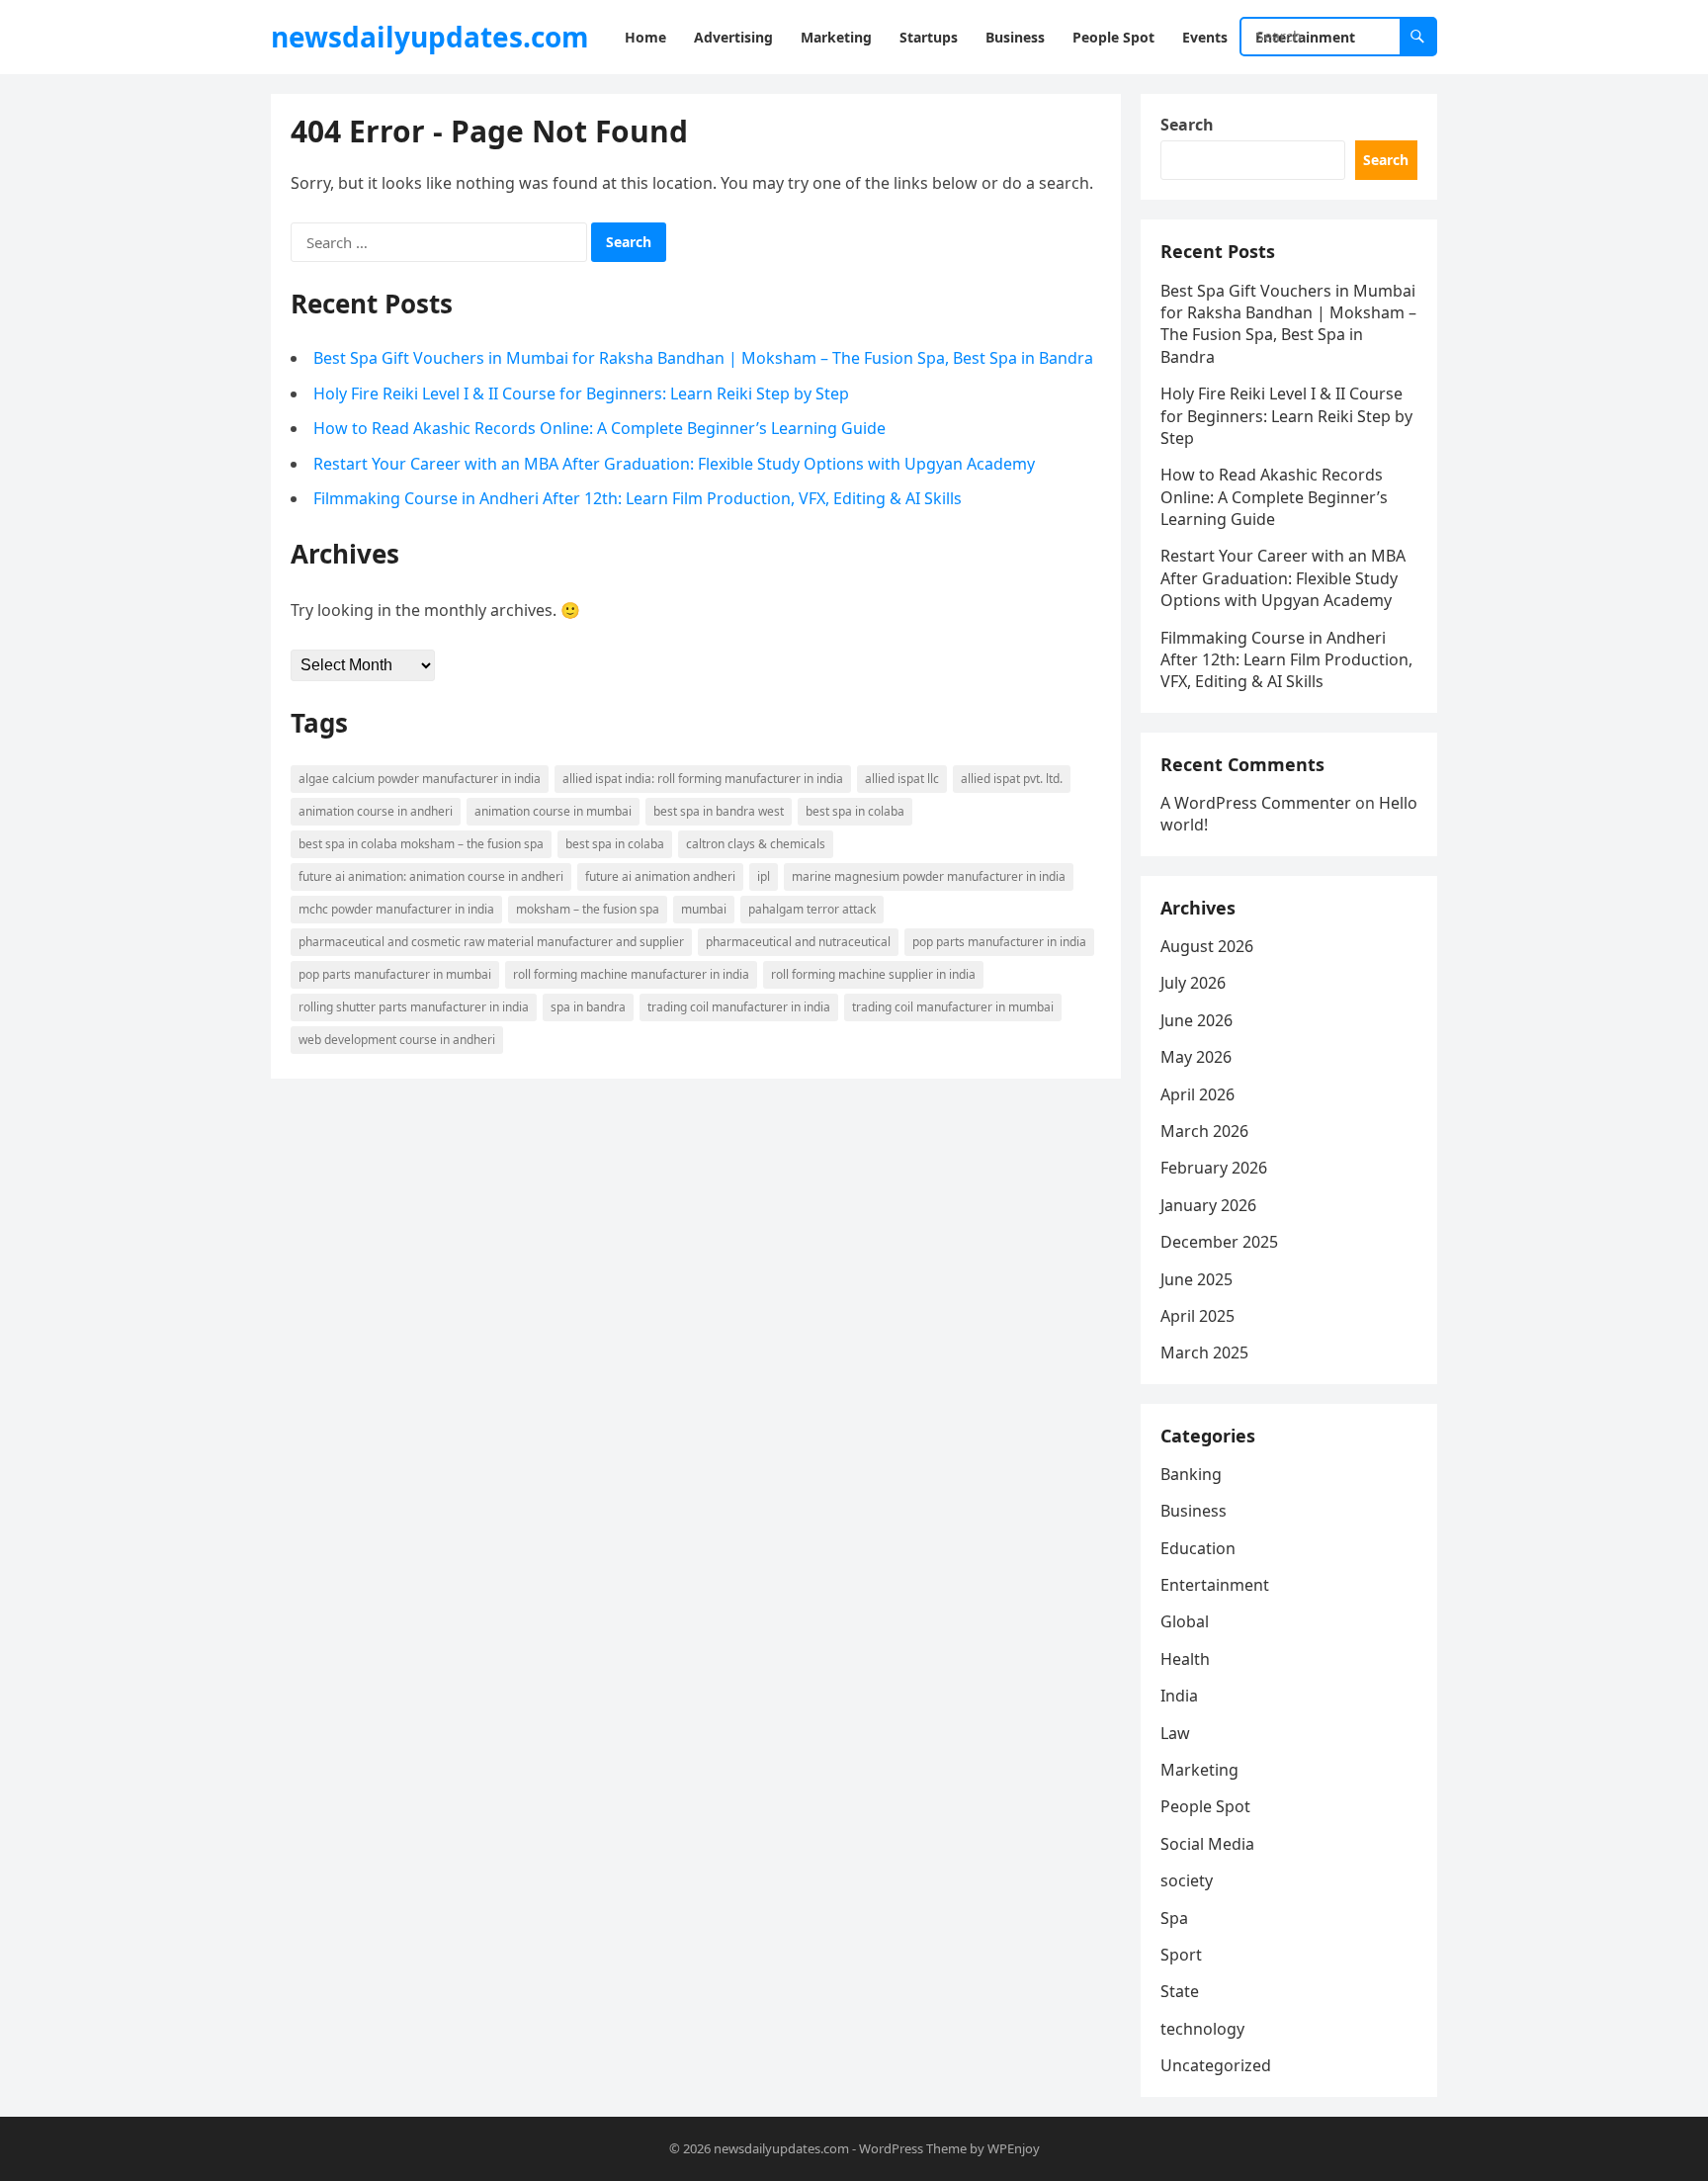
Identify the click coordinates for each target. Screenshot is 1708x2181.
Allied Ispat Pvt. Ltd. (1012, 779)
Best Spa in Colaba (855, 811)
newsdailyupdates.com (430, 37)
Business (1194, 1511)
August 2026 (1207, 946)
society (1187, 1880)
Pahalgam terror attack (812, 909)
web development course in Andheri (397, 1040)
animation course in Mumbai (553, 811)
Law (1175, 1733)
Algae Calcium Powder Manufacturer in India (420, 779)
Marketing (1199, 1770)
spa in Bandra (588, 1007)
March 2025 (1204, 1352)
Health (1185, 1659)
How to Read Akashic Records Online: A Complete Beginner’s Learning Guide (599, 428)
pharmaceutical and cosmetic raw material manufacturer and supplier (491, 942)
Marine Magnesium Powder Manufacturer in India (929, 876)
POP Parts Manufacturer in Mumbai (395, 974)
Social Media (1207, 1844)
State (1180, 1991)
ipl (764, 876)
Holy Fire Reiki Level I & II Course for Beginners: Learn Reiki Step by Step (581, 393)
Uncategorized (1216, 2065)
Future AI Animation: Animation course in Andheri (431, 876)
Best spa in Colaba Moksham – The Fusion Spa (421, 844)
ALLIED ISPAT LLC (902, 779)
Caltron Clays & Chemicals (756, 844)
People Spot (1205, 1806)
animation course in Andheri (376, 811)
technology (1202, 2029)
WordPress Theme (913, 2148)
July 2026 (1193, 983)
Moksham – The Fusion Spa (588, 909)
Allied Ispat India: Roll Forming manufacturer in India (703, 779)
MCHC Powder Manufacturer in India (396, 909)
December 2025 (1219, 1242)
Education (1198, 1548)
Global (1185, 1621)
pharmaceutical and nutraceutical (798, 942)
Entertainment (1215, 1585)
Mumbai (704, 909)
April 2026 (1197, 1094)
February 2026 (1214, 1168)
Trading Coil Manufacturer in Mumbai (953, 1007)
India (1179, 1696)
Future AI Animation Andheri (660, 876)
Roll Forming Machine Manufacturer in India (631, 974)
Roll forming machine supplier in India (873, 974)
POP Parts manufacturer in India (999, 942)
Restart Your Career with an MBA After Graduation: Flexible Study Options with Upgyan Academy (674, 464)
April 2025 (1197, 1316)
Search (1187, 125)
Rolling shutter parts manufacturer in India (414, 1007)
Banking (1191, 1474)
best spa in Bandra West (719, 811)
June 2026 (1196, 1020)
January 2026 (1208, 1205)
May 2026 (1196, 1057)
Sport (1181, 1955)
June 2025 (1196, 1279)
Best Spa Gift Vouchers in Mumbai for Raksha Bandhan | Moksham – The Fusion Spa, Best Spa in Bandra (703, 358)
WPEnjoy (1014, 2148)
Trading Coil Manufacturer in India (739, 1007)
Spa (1174, 1918)
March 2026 (1204, 1131)
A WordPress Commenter (1256, 803)
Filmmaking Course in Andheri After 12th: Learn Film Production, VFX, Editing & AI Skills (638, 498)
